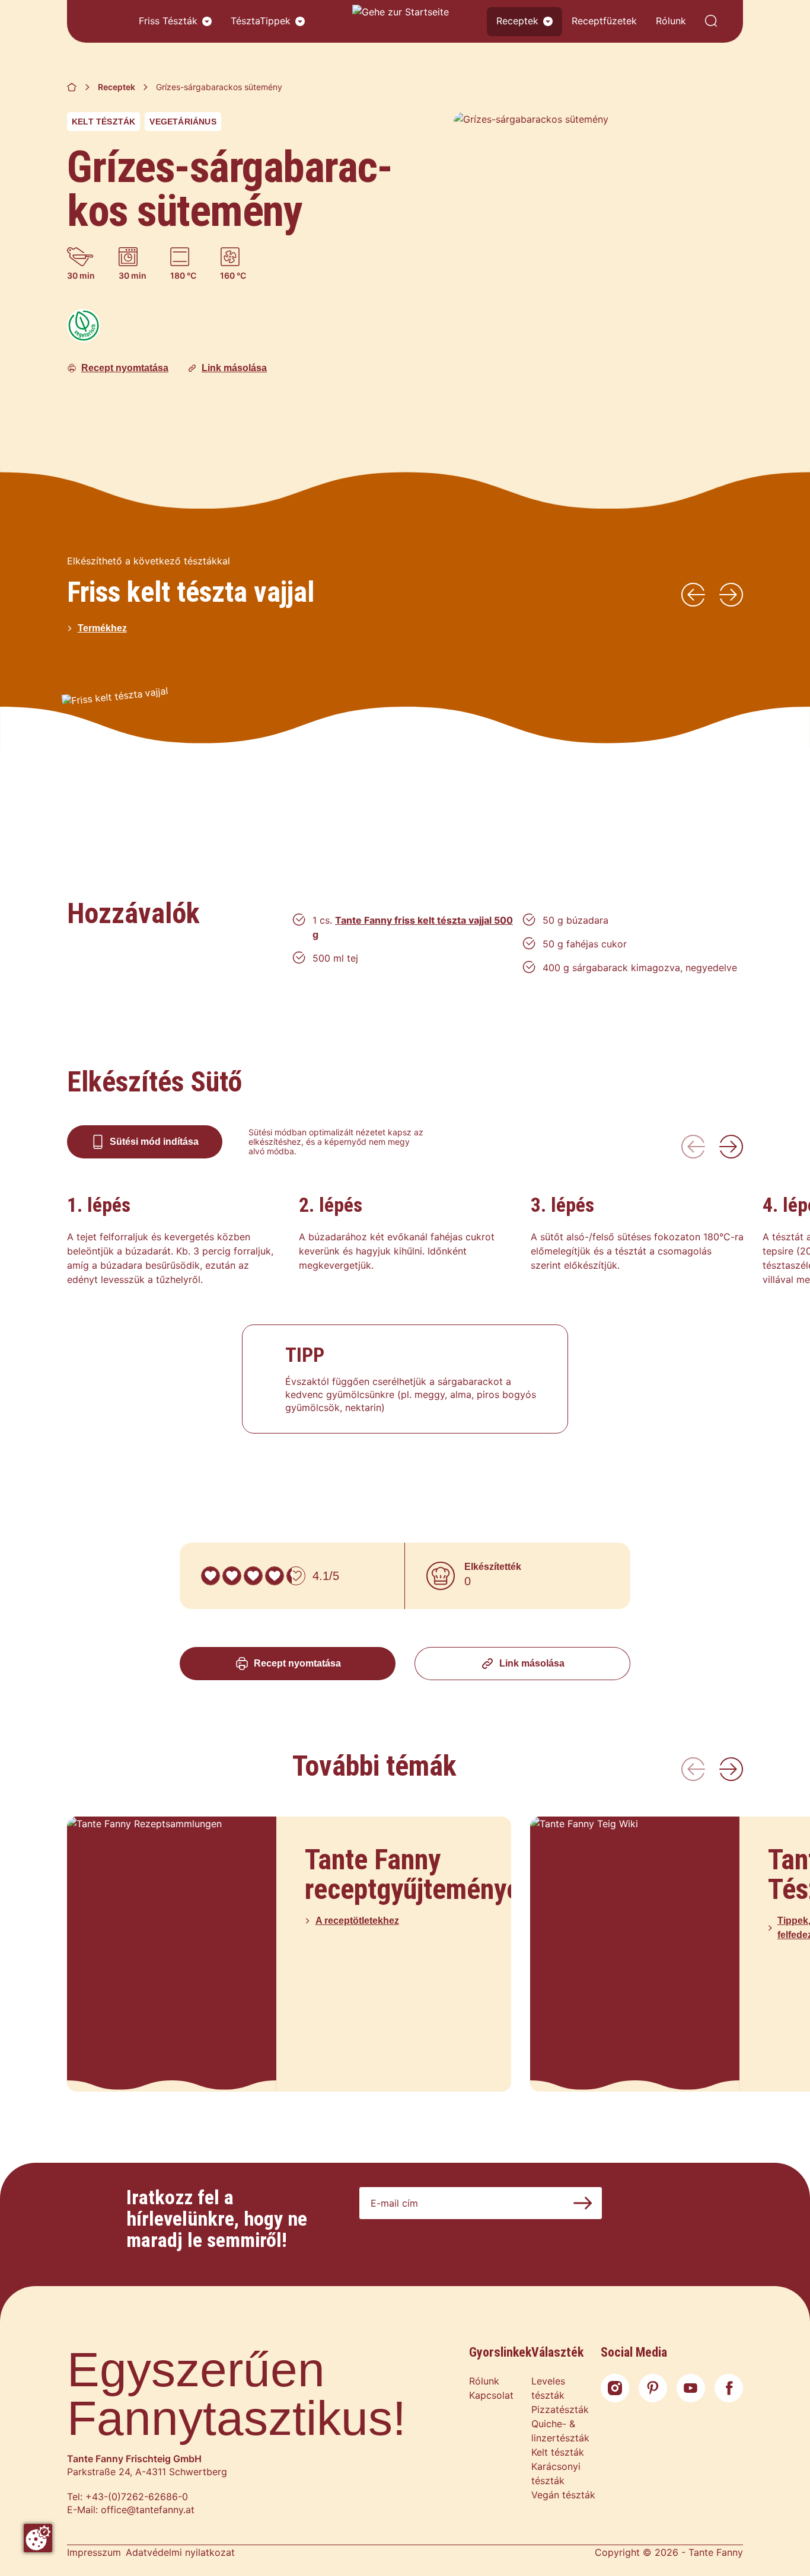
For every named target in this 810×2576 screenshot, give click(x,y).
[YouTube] (691, 2388)
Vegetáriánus (183, 122)
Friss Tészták (168, 21)
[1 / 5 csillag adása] (211, 1576)
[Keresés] (711, 22)
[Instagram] (615, 2388)
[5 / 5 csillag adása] (296, 1576)
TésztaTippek (261, 21)
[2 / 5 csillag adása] (232, 1576)
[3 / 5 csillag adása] (253, 1576)
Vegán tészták (563, 2495)
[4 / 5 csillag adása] (275, 1576)
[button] (207, 21)
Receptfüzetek (604, 21)
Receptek (517, 21)
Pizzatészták (560, 2409)
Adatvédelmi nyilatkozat (180, 2552)
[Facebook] (729, 2388)
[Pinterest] (653, 2388)
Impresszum (94, 2552)
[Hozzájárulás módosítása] (38, 2538)
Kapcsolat (491, 2395)
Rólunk (671, 21)
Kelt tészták (103, 122)
